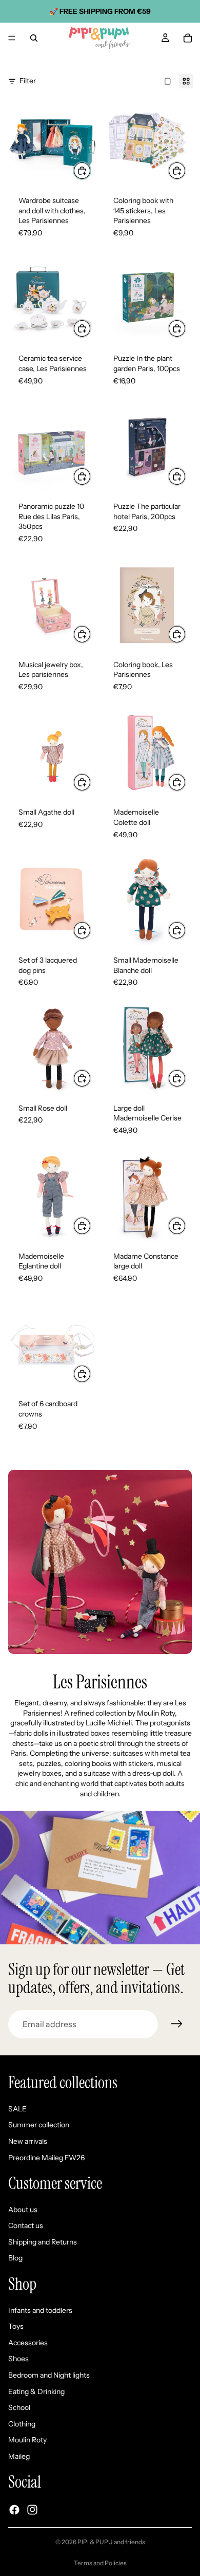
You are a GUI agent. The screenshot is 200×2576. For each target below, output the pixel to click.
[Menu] (12, 38)
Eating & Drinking (36, 2391)
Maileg (19, 2456)
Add (91, 170)
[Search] (34, 38)
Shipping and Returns (43, 2242)
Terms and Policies (100, 2563)
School (19, 2408)
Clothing (22, 2424)
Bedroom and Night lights (49, 2375)
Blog (15, 2258)
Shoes (18, 2359)
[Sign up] (177, 2024)
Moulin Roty (27, 2440)
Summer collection (39, 2125)
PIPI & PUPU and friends (111, 2542)
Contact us (26, 2226)
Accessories (28, 2343)
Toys (16, 2327)
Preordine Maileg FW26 (46, 2158)
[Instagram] (32, 2510)
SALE (17, 2109)
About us (23, 2210)
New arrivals (28, 2141)
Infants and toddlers (40, 2310)
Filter (28, 81)
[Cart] (188, 38)
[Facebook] (14, 2510)
